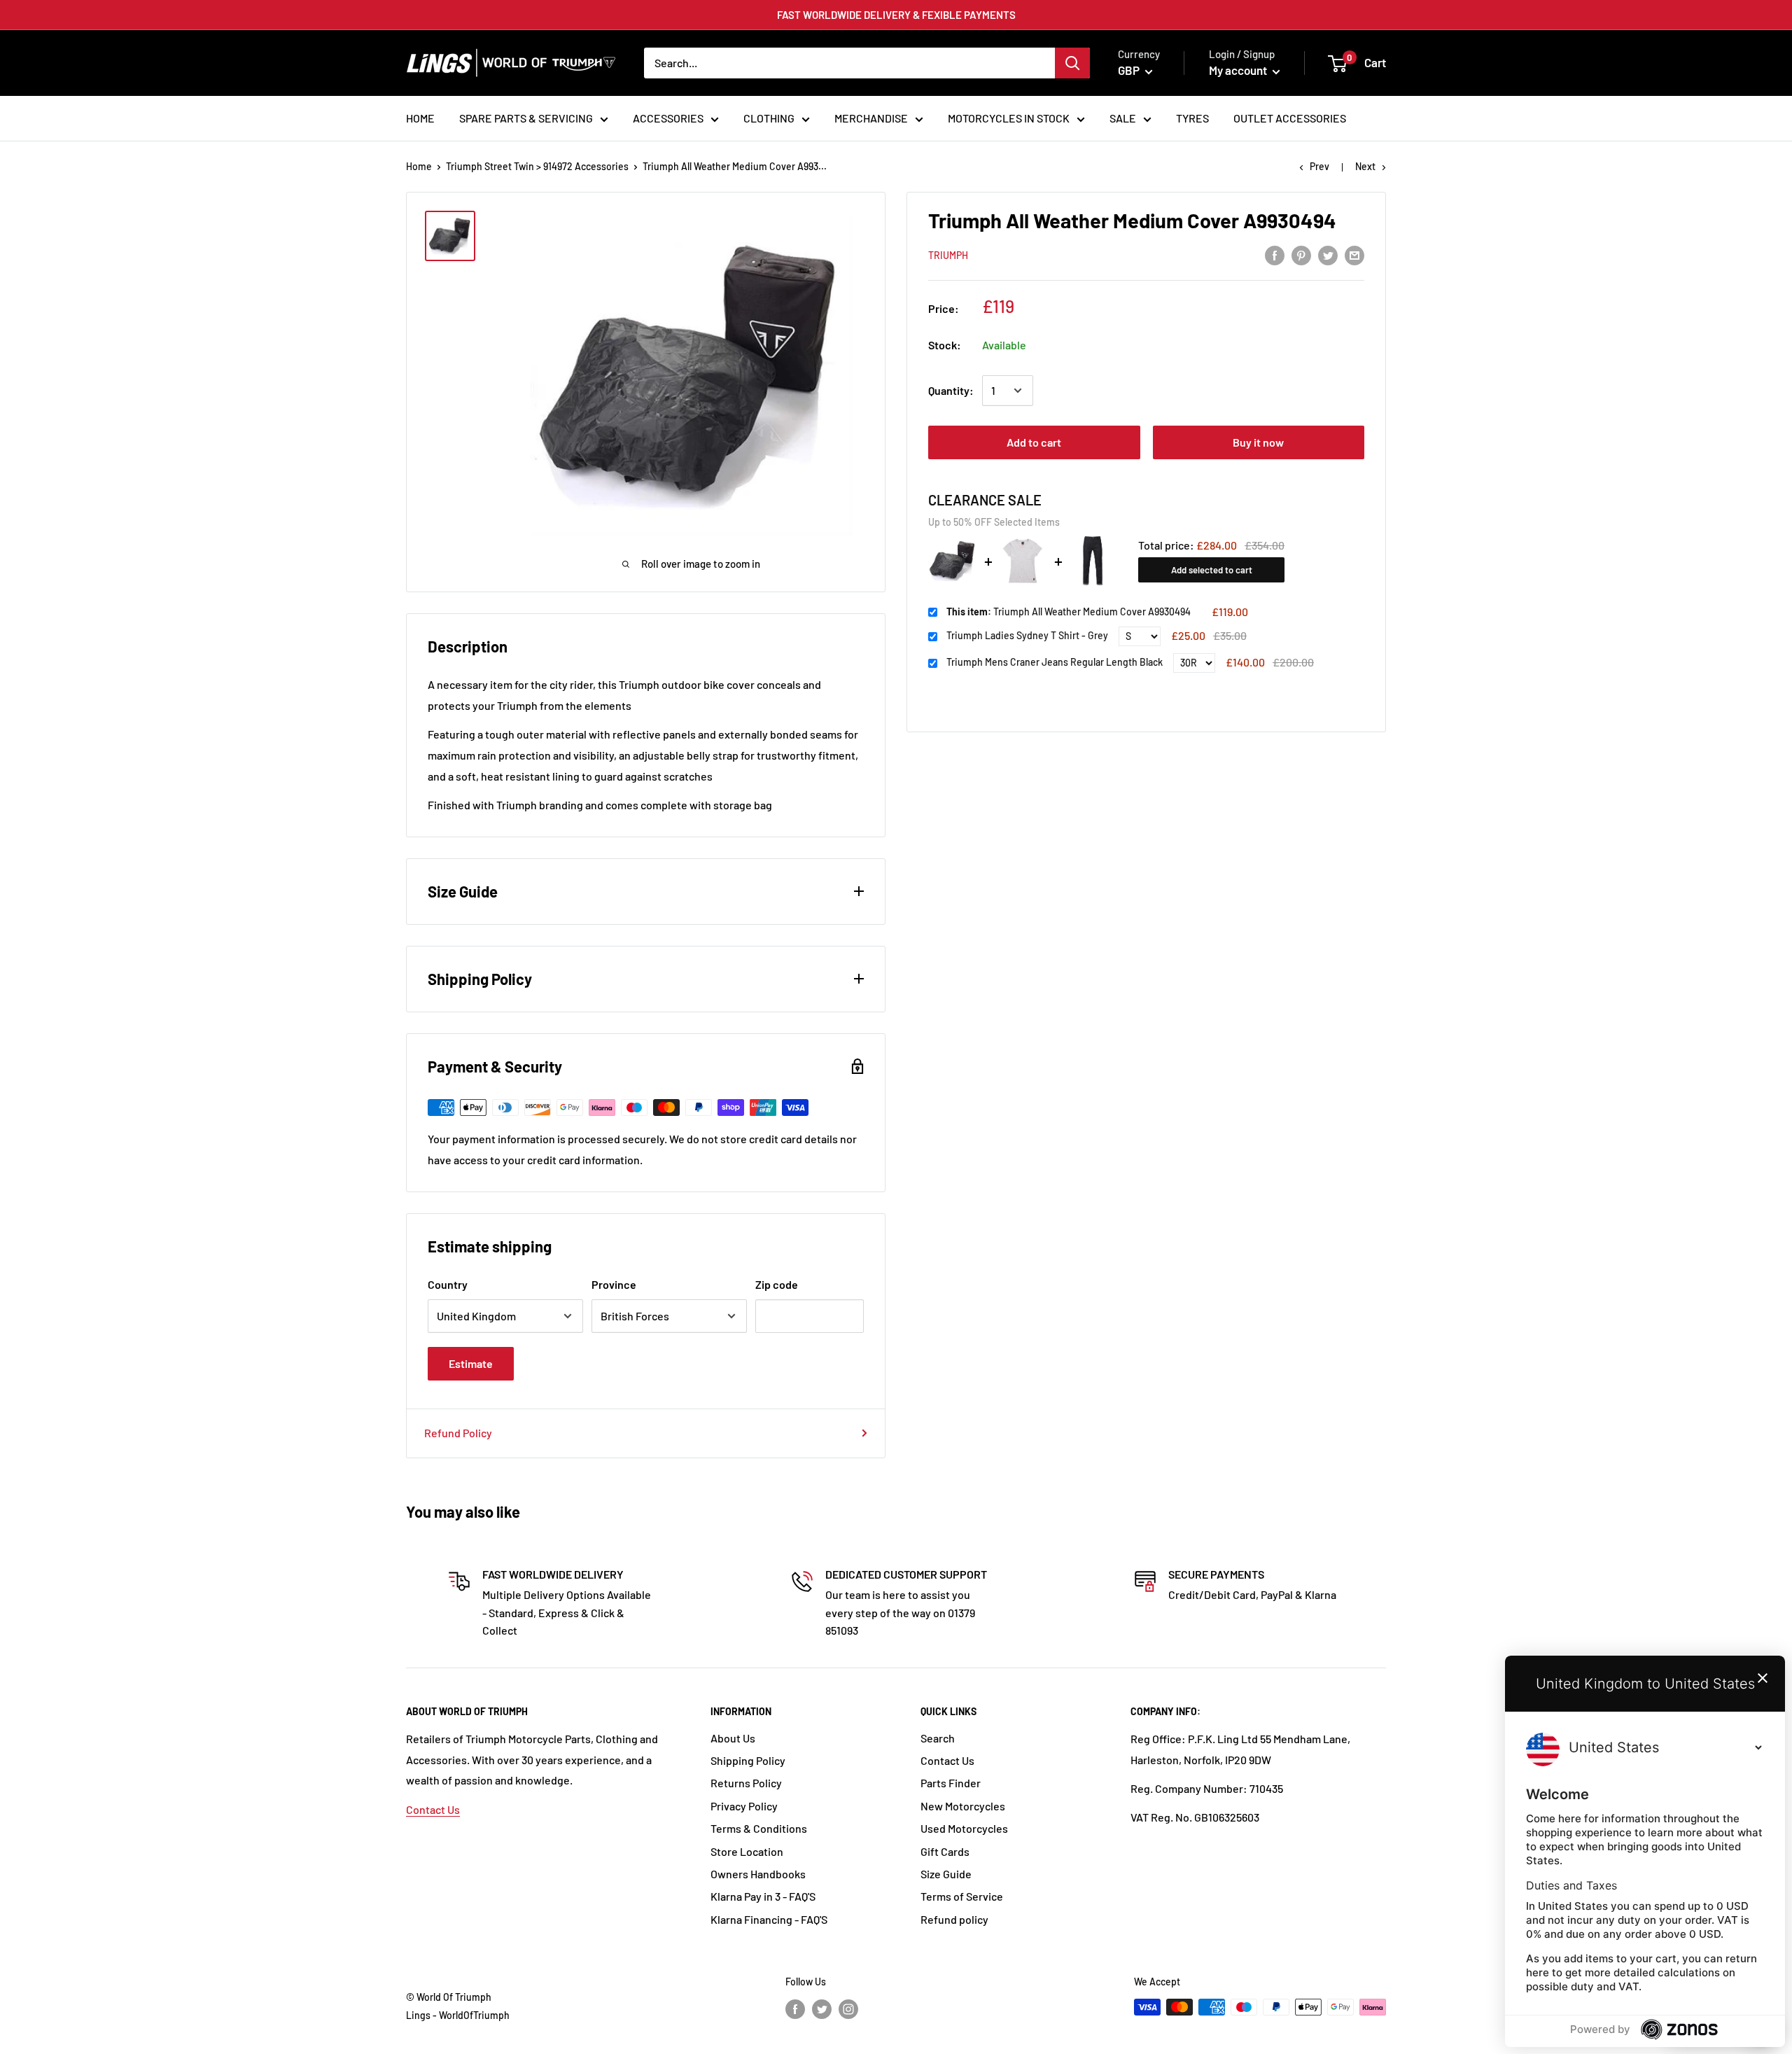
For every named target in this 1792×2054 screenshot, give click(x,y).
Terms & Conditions (759, 1828)
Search (938, 1738)
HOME (420, 118)
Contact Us (433, 1809)
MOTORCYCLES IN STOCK (1009, 118)
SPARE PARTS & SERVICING (526, 118)
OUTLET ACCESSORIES (1290, 118)
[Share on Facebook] (1275, 254)
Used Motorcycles (964, 1828)
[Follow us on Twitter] (822, 2008)
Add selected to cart (1212, 570)
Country (448, 1284)
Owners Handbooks (758, 1874)
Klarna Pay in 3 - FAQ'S (763, 1896)
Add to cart (1034, 442)
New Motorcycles (963, 1806)
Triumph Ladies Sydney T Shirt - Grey (1027, 636)
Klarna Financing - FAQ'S (769, 1919)
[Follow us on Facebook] (795, 2008)
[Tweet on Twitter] (1328, 254)
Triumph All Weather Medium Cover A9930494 (1069, 612)
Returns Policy (746, 1783)
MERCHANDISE (871, 118)
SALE (1123, 118)
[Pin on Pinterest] (1301, 254)
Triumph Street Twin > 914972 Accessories (537, 166)
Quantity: (951, 390)
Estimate (471, 1363)
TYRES (1192, 118)
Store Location (747, 1851)
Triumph (948, 255)
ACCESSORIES (668, 118)
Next (1365, 166)
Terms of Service (962, 1896)
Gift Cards (945, 1851)
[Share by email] (1354, 254)
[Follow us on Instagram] (848, 2008)
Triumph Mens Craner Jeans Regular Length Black (1055, 663)
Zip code (777, 1284)
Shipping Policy (748, 1760)
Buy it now (1258, 442)
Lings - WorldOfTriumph (458, 2015)
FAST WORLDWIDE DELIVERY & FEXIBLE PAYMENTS (896, 15)
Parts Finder (951, 1783)
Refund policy (954, 1919)
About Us (733, 1738)
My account (1239, 70)
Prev (1319, 166)
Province (614, 1284)
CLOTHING (769, 118)
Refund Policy (458, 1433)
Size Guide (946, 1874)
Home (419, 166)
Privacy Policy (744, 1806)
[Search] (1072, 63)
